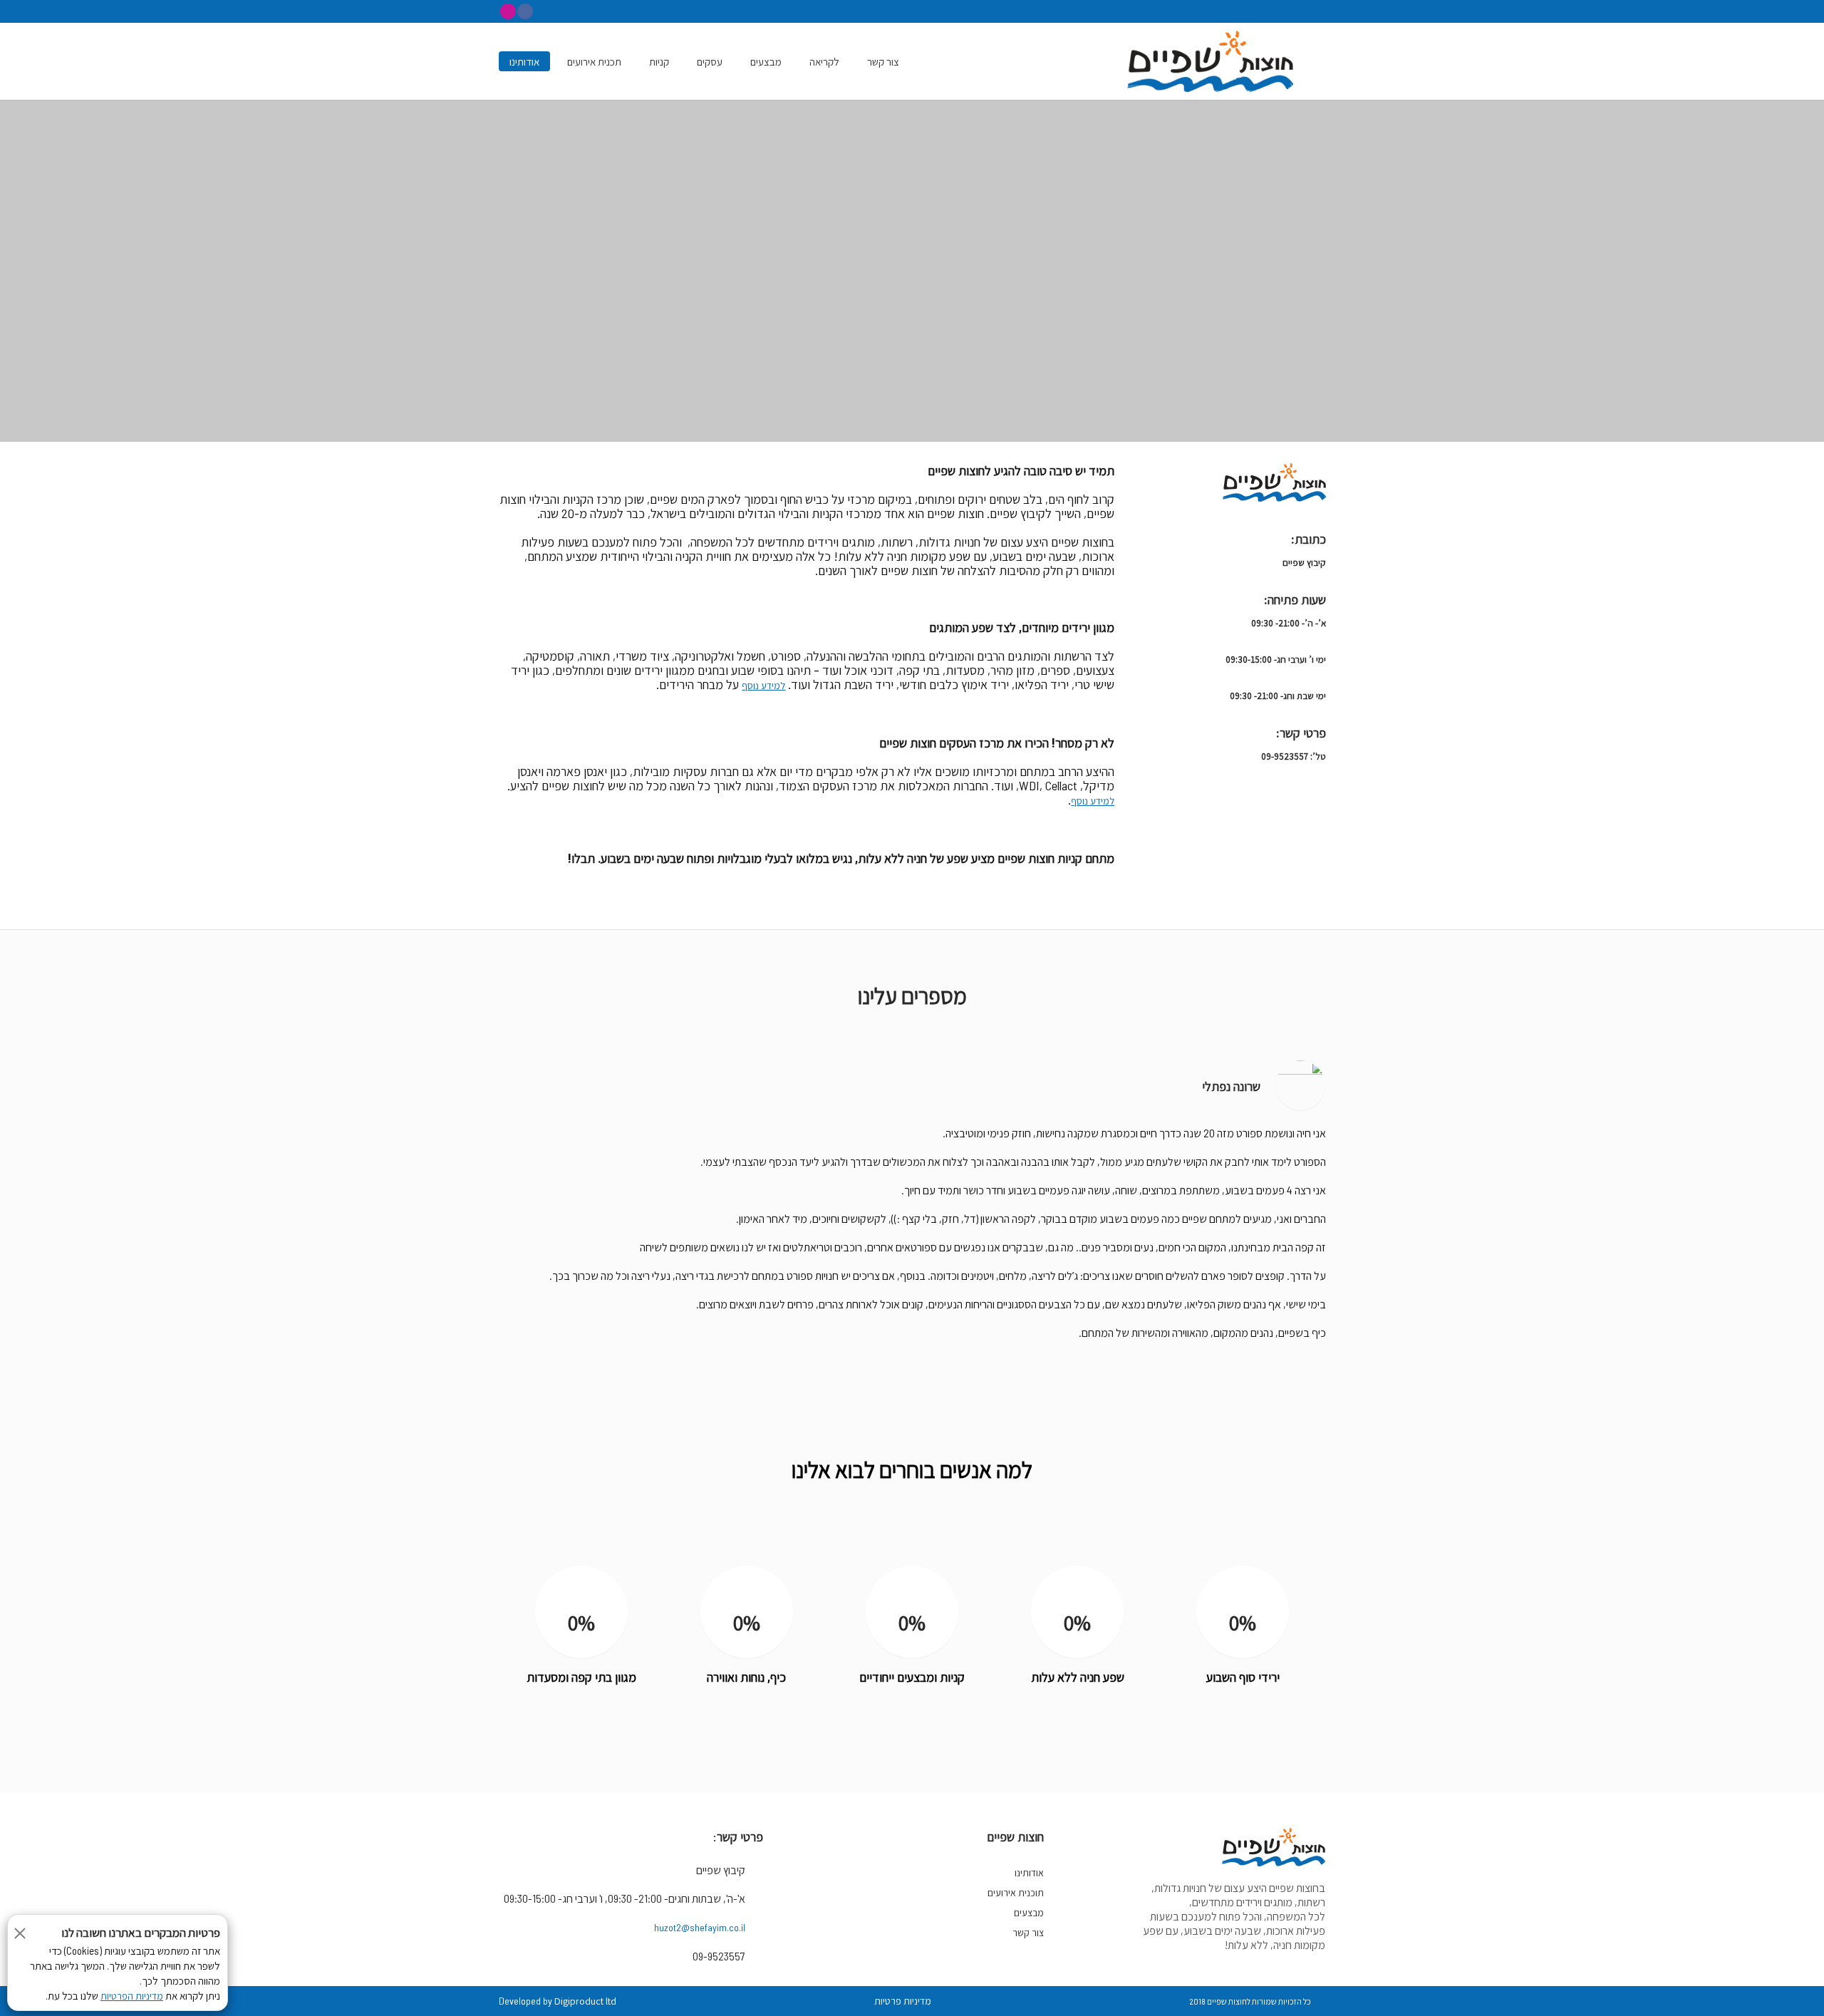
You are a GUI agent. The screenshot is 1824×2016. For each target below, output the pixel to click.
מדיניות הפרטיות (132, 1996)
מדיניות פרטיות (903, 2001)
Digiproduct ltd (585, 2001)
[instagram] (508, 11)
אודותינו (1029, 1873)
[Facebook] (525, 11)
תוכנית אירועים (1016, 1893)
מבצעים (1029, 1913)
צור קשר (1028, 1933)
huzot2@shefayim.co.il (700, 1927)
